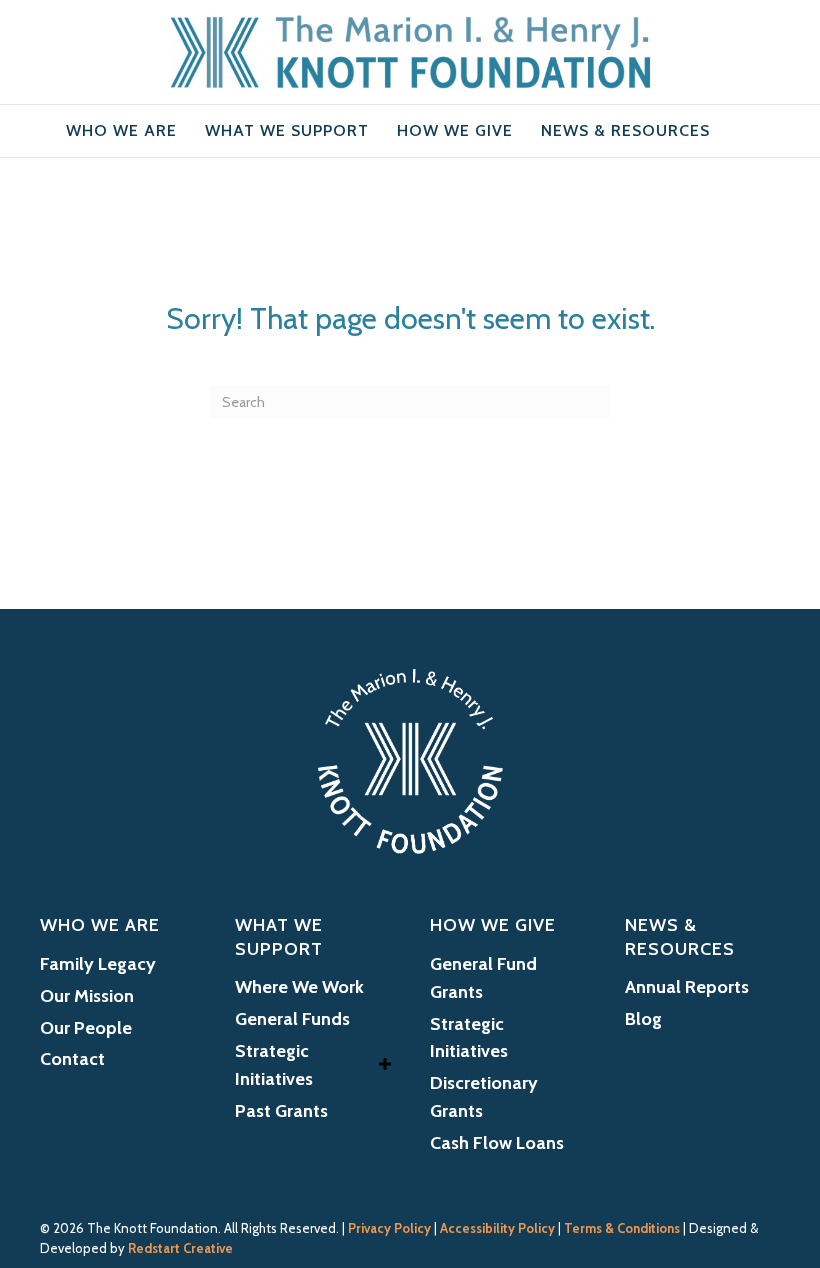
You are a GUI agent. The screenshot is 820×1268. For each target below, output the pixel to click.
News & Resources (625, 130)
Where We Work (299, 987)
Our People (86, 1028)
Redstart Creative (180, 1248)
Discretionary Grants (484, 1097)
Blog (643, 1019)
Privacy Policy (389, 1228)
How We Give (455, 130)
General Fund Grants (483, 978)
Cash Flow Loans (497, 1143)
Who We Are (121, 130)
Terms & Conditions (622, 1228)
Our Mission (87, 996)
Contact (72, 1059)
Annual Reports (687, 987)
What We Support (287, 130)
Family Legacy (98, 964)
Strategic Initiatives (274, 1065)
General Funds (292, 1019)
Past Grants (281, 1111)
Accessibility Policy (497, 1228)
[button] (385, 1064)
